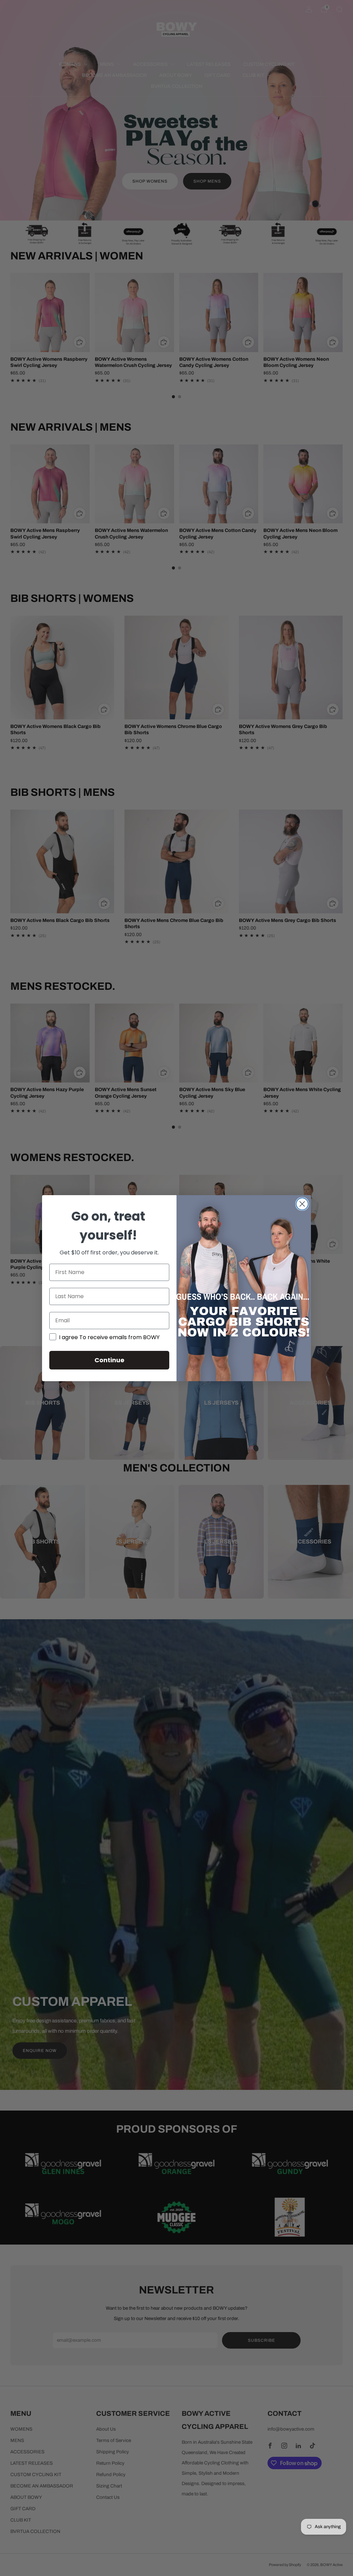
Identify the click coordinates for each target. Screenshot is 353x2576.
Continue (109, 1360)
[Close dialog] (302, 1204)
